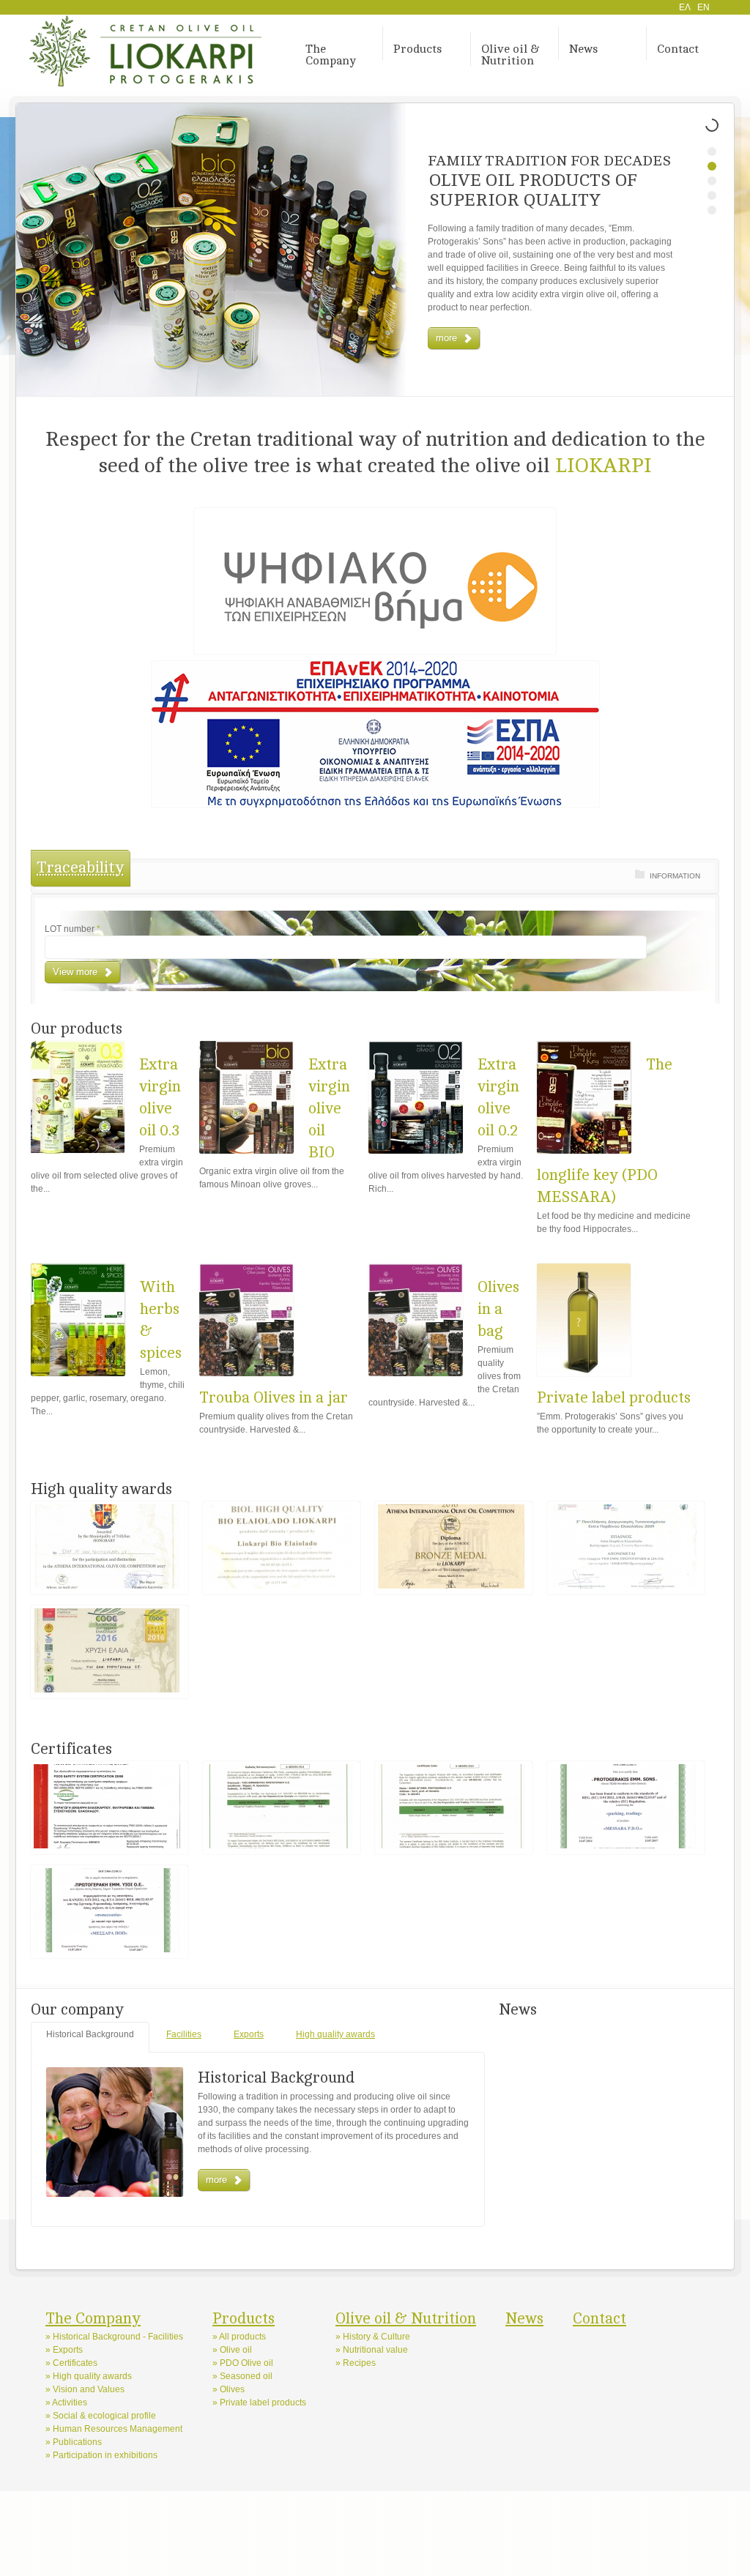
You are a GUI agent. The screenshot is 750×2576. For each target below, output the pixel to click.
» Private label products (259, 2403)
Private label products (614, 1398)
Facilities (184, 2034)
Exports (249, 2034)
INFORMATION (675, 876)
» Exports (64, 2350)
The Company (331, 55)
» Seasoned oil (242, 2376)
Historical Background (90, 2034)
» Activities (66, 2403)
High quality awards (335, 2034)
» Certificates (71, 2363)
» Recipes (356, 2363)
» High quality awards (89, 2376)
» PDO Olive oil (243, 2363)
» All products (239, 2337)
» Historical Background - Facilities (114, 2337)
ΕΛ (685, 7)
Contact (678, 49)
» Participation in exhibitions (101, 2455)
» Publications (74, 2442)
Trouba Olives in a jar (274, 1398)
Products (417, 49)
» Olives (229, 2389)
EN (703, 7)
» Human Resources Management (114, 2429)
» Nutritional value (372, 2350)
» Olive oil (232, 2350)
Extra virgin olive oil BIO (329, 1109)
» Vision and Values (85, 2389)
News (583, 49)
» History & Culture (373, 2337)
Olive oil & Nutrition (510, 55)
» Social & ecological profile (101, 2416)
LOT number (73, 929)
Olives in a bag (498, 1309)
